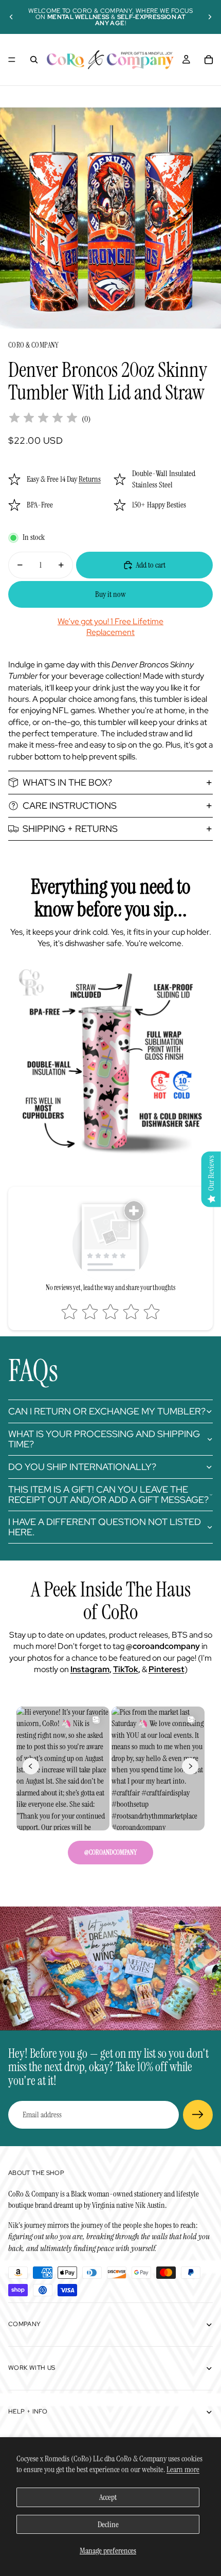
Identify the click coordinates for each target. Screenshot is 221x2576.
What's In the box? (67, 782)
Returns (90, 479)
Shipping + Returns (70, 829)
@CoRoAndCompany (110, 1852)
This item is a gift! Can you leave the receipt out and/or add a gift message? (108, 1494)
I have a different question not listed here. (105, 1527)
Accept (108, 2497)
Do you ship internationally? (82, 1467)
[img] (43, 419)
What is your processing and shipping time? (104, 1439)
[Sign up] (198, 2115)
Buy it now (110, 594)
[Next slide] (210, 17)
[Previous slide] (11, 17)
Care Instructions (70, 805)
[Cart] (209, 60)
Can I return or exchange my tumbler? (107, 1411)
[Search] (34, 60)
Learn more (183, 2469)
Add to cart (151, 565)
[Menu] (12, 60)
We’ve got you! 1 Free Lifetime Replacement (110, 627)
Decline (108, 2524)
